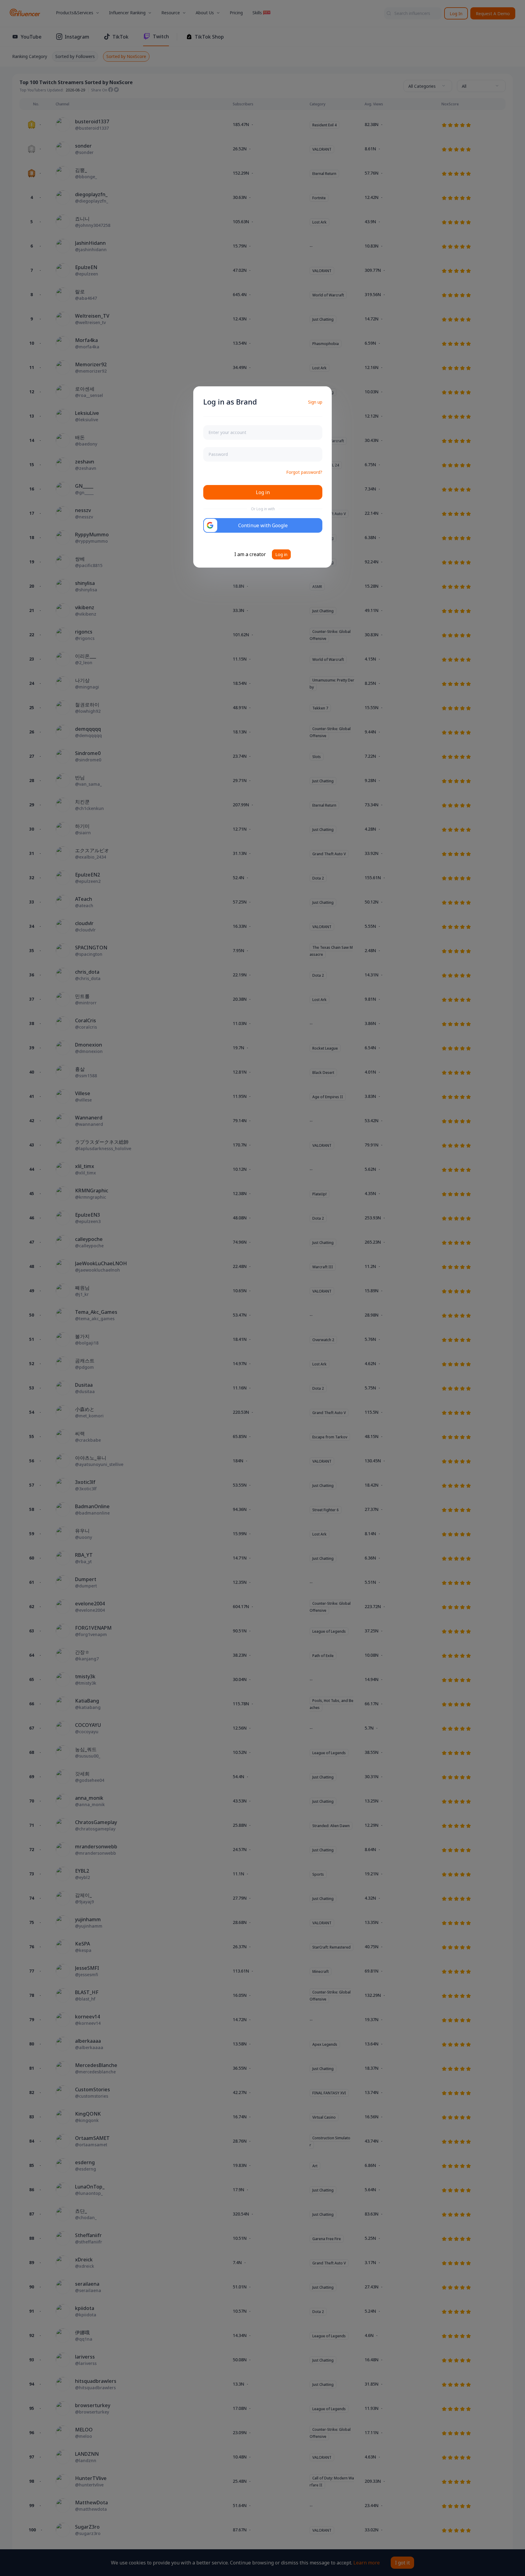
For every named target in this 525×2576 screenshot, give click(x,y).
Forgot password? (304, 472)
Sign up (315, 402)
